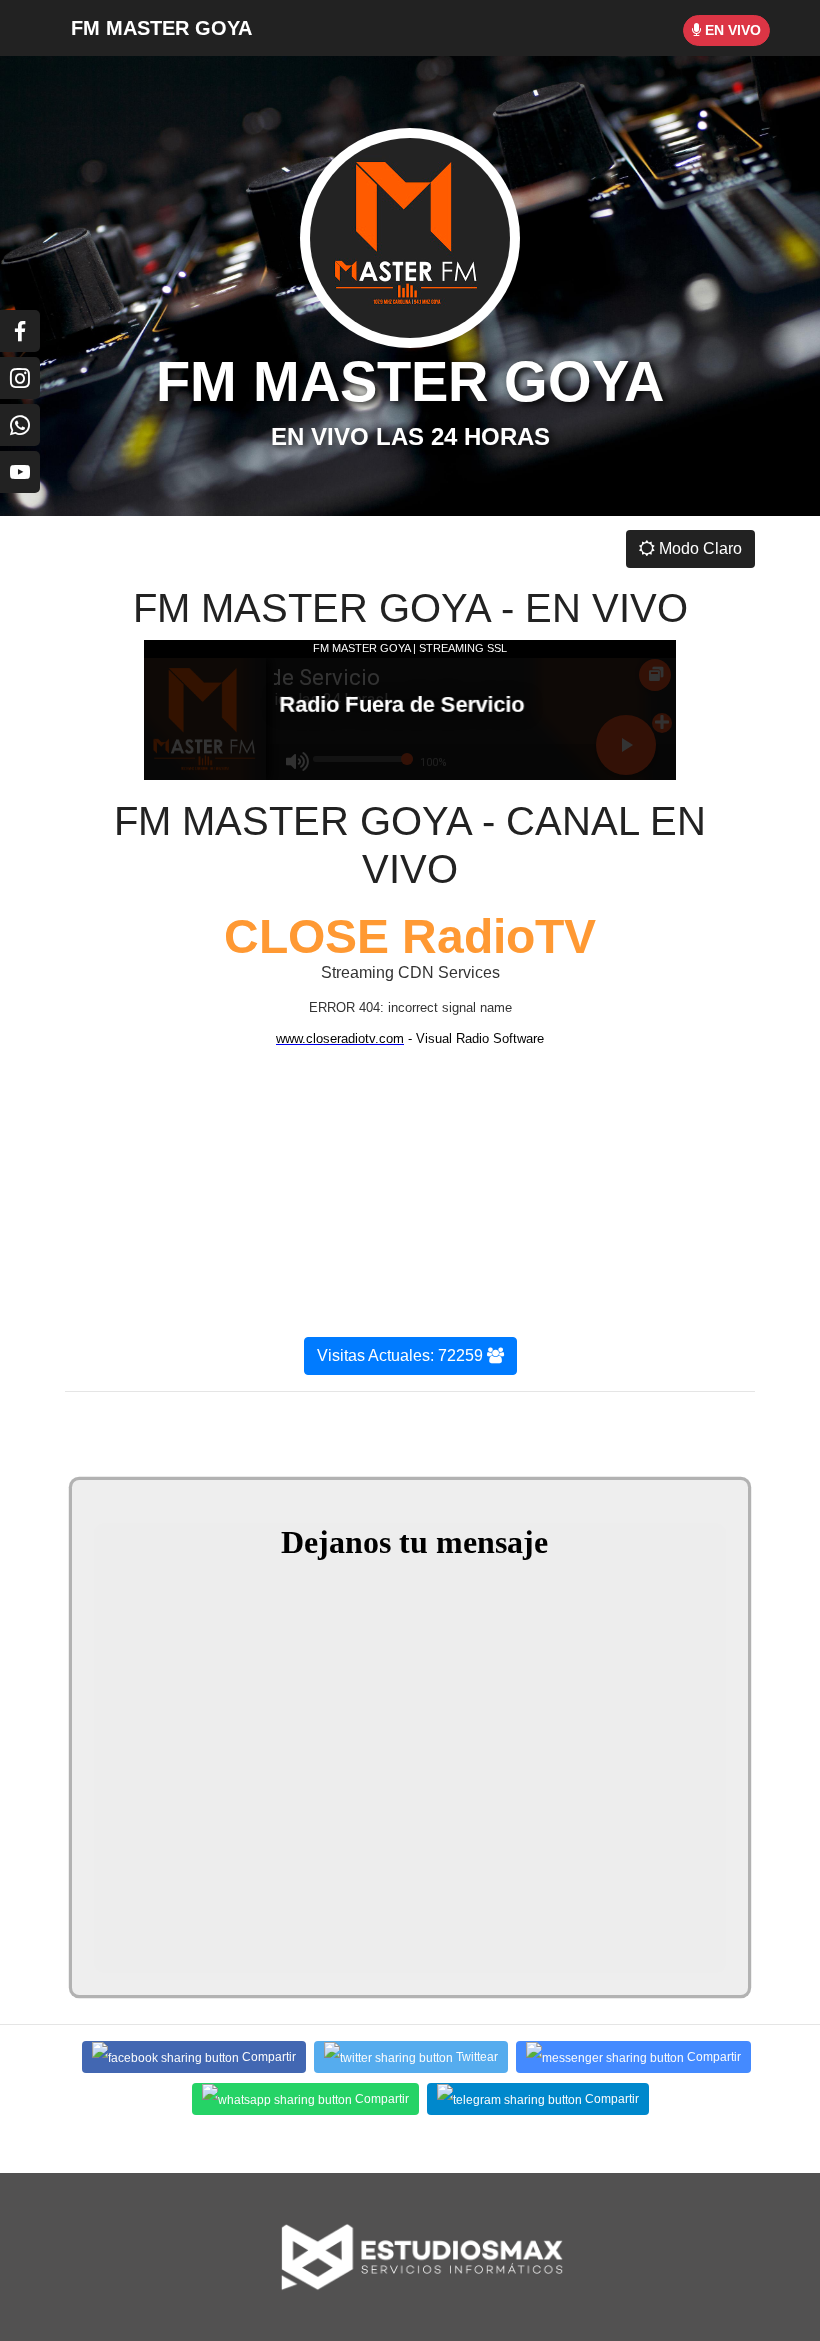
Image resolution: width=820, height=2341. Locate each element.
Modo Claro (698, 548)
